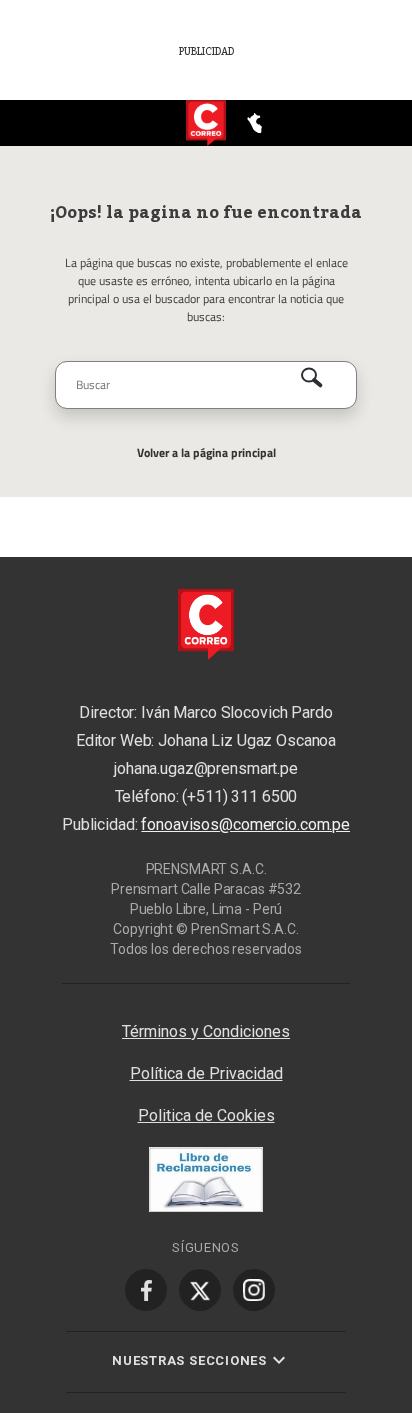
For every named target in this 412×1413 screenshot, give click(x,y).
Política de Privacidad (206, 1073)
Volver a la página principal (206, 452)
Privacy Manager (206, 993)
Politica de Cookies (206, 1115)
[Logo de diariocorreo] (206, 124)
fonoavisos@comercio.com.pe (245, 824)
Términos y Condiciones (206, 1031)
